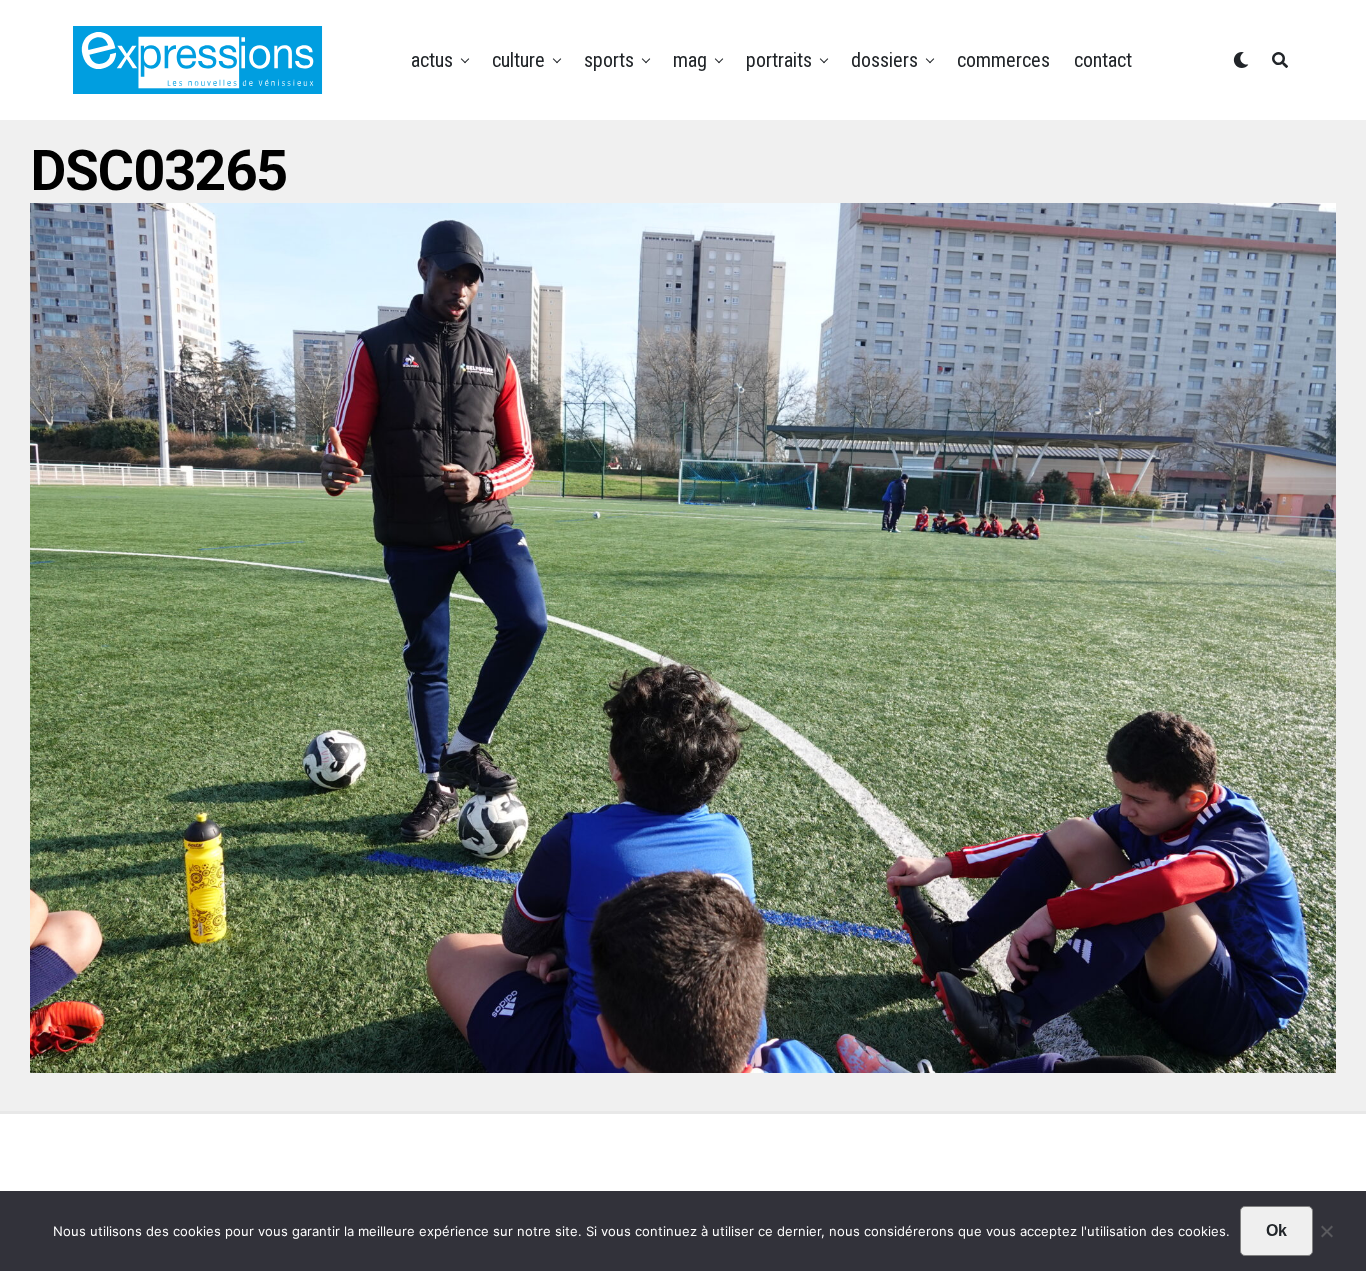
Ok (1276, 1230)
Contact (1103, 60)
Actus (432, 60)
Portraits (779, 60)
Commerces (1003, 60)
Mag (690, 60)
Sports (609, 60)
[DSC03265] (683, 1066)
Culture (518, 60)
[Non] (1326, 1236)
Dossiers (884, 60)
